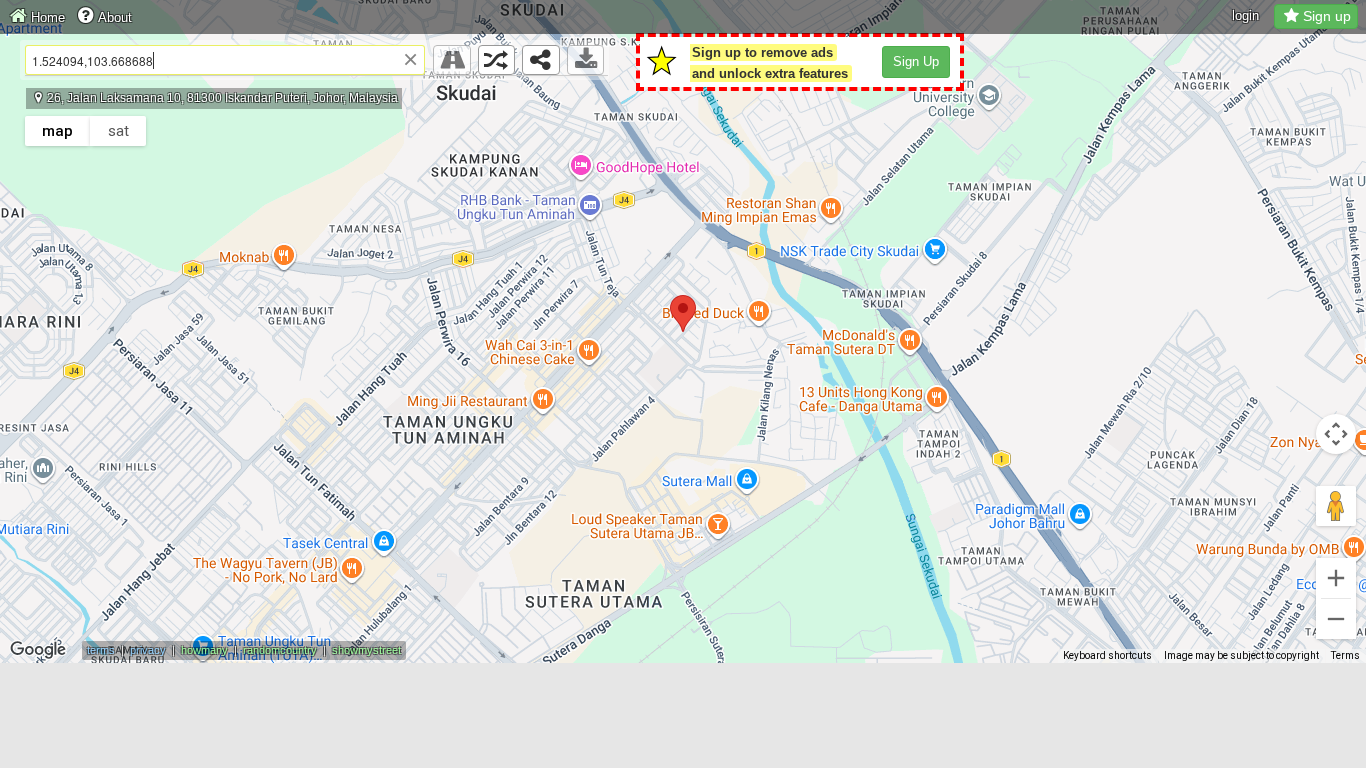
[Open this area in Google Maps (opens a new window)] (38, 650)
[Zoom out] (1336, 619)
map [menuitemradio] (57, 131)
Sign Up (916, 61)
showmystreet (366, 650)
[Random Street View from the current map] (497, 60)
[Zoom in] (1336, 578)
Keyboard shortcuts (1107, 655)
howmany (204, 650)
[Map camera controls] (1336, 434)
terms (101, 650)
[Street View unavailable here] (452, 60)
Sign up (1327, 16)
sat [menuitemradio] (118, 131)
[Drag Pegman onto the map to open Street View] (1336, 506)
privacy (148, 650)
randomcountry (280, 650)
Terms (1345, 655)
